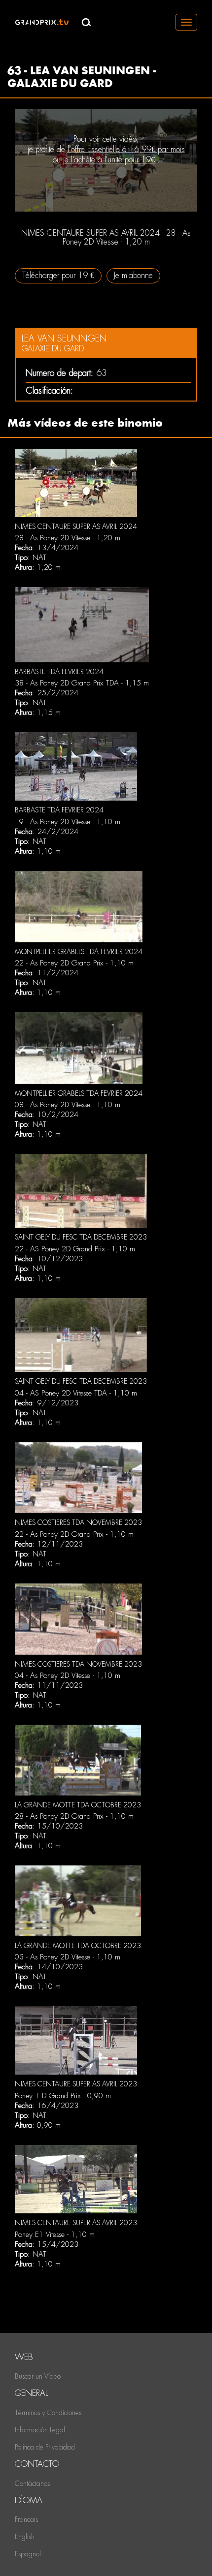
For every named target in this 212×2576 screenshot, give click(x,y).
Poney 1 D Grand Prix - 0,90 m (63, 2096)
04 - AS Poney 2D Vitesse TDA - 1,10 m (76, 1393)
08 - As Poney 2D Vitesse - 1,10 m (68, 1105)
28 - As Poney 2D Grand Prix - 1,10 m (74, 1816)
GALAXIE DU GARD (53, 349)
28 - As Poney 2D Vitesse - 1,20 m (68, 538)
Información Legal (40, 2430)
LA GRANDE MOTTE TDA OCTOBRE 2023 (78, 1805)
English (25, 2537)
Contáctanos (32, 2483)
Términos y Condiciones (48, 2413)
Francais (26, 2519)
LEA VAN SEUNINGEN (64, 338)
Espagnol (28, 2554)
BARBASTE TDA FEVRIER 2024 (59, 672)
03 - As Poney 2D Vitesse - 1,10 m (68, 1957)
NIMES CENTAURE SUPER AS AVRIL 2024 (76, 527)
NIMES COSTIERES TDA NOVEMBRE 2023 (78, 1522)
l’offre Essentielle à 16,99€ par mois (126, 149)
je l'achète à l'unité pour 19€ (109, 160)
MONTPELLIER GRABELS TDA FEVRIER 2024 (79, 952)
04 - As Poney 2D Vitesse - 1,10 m (68, 1676)
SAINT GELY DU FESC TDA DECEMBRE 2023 (81, 1237)
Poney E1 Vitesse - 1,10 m (55, 2235)
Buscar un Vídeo (38, 2376)
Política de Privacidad (45, 2447)
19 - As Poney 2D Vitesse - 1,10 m (68, 822)
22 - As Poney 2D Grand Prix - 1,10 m (74, 963)
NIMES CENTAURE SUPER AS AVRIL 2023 (76, 2084)
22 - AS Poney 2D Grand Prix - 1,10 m (75, 1249)
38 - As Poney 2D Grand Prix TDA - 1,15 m (82, 683)
